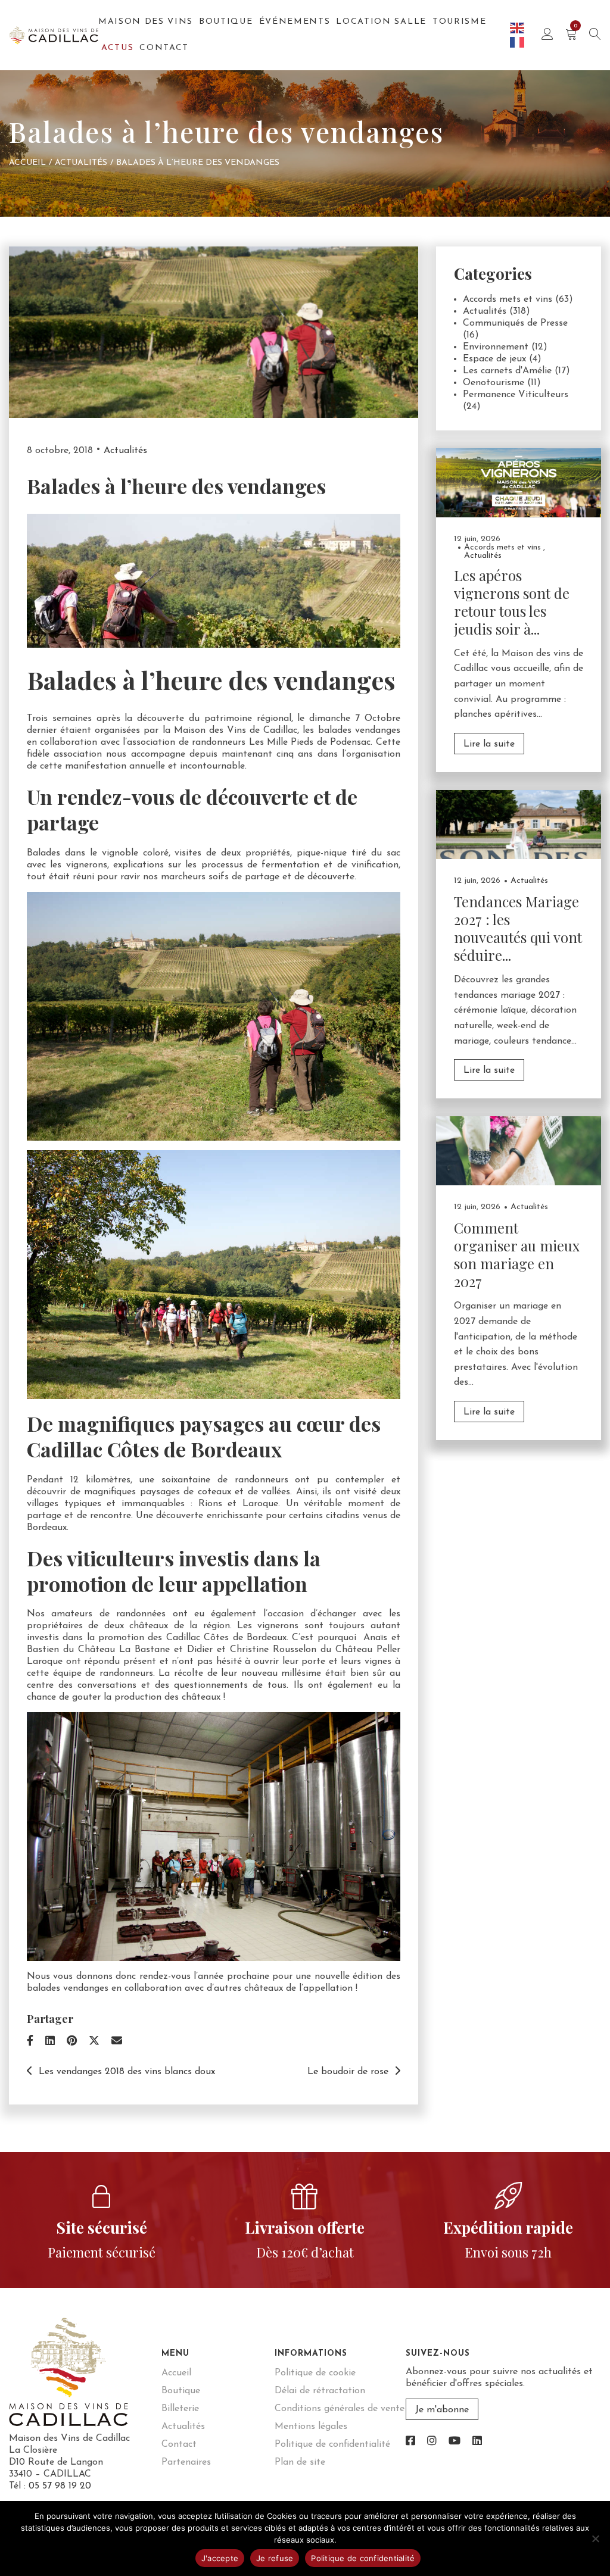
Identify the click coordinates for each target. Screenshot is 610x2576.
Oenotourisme (494, 383)
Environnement (496, 347)
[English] (518, 27)
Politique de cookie (315, 2373)
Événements (295, 22)
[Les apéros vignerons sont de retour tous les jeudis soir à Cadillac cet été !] (519, 482)
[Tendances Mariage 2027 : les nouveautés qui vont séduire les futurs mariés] (519, 824)
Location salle (381, 22)
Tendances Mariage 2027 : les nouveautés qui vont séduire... (518, 928)
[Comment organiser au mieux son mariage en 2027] (519, 1150)
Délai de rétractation (320, 2391)
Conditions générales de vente (340, 2409)
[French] (518, 42)
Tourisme (459, 22)
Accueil (27, 163)
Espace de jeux (494, 359)
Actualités (81, 163)
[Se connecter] (547, 35)
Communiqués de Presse (515, 323)
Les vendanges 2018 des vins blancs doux (127, 2072)
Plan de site (300, 2462)
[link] (410, 2442)
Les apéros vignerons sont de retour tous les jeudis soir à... (512, 602)
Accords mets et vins (508, 299)
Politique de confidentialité (332, 2444)
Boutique (226, 22)
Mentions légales (311, 2427)
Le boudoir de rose (348, 2072)
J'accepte (220, 2558)
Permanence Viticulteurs (516, 395)
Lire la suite (489, 744)
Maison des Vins (146, 22)
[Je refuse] (595, 2538)
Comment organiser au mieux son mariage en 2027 (517, 1254)
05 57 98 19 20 (60, 2486)
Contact (164, 48)
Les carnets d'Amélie (507, 371)
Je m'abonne (442, 2410)
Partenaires (186, 2462)
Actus (117, 48)
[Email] (117, 2042)
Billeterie (180, 2409)
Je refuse (275, 2558)
